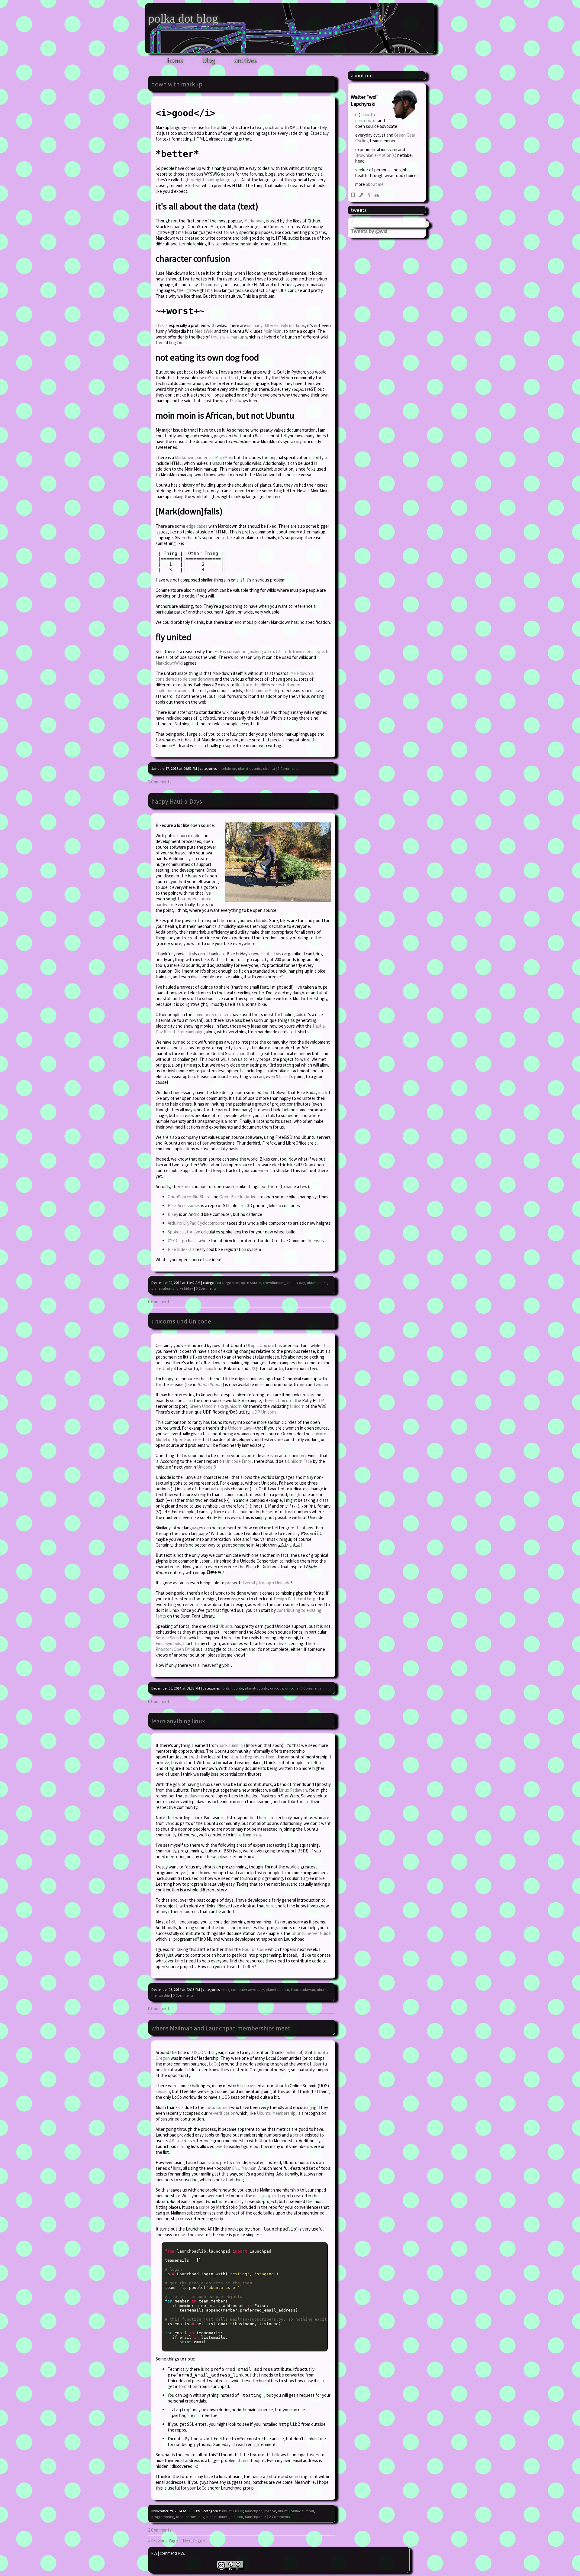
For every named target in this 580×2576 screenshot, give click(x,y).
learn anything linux (178, 1721)
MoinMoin (272, 331)
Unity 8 (169, 1368)
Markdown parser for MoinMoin (204, 457)
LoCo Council (218, 2107)
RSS (154, 2553)
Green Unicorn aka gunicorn (215, 1406)
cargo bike (230, 1283)
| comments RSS (171, 2553)
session (163, 2091)
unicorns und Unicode (181, 1321)
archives (245, 60)
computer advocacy (248, 1990)
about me (375, 184)
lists (177, 2168)
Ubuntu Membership (276, 2113)
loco (180, 2517)
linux (225, 1990)
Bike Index (178, 1249)
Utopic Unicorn (260, 1345)
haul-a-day (296, 1283)
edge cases (197, 526)
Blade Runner (210, 1384)
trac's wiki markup (228, 337)
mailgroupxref (266, 2196)
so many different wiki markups (276, 325)
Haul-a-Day (271, 954)
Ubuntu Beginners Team (252, 1757)
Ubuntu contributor (366, 118)
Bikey (173, 1214)
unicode (277, 1688)
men (303, 1384)
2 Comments (288, 768)
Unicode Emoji (238, 1461)
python (270, 2511)
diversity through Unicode (266, 1583)
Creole (263, 712)
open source (251, 1283)
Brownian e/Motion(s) (376, 155)
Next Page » (194, 2541)
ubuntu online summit (296, 2511)
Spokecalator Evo (184, 1232)
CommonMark (264, 690)
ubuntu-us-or (233, 2511)
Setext (194, 185)
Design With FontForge (296, 1599)
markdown (227, 768)
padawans (194, 1796)
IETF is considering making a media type (269, 651)
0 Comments (206, 1288)
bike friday (185, 1288)
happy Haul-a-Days (177, 801)
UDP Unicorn (264, 1412)
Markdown (254, 221)
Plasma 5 (208, 1368)
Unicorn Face (300, 1461)
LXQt (254, 1368)
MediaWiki (204, 331)
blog (209, 60)
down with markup (177, 84)
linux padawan (303, 1990)
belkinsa (293, 2052)
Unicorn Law (240, 1428)
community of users (212, 1014)
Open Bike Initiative (238, 1197)
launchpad (254, 2511)
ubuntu (269, 768)
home (175, 60)
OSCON (199, 2052)
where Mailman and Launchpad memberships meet (221, 2028)
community (195, 2517)
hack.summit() (232, 1745)
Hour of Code (254, 1949)
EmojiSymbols (168, 1643)
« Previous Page (163, 2541)
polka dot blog (183, 19)
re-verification (222, 2113)
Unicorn (285, 1400)
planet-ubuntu (250, 768)
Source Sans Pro (171, 1638)
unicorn (292, 1688)
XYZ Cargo (177, 1241)
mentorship (161, 1995)
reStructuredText (222, 378)
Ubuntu (226, 1626)
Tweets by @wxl (369, 231)
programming (163, 2517)
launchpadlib (256, 2517)
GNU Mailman (244, 2168)
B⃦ (353, 194)
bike (324, 1283)
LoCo (214, 2064)
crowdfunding (274, 1283)
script (298, 2135)
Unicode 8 (206, 1467)
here (270, 1906)
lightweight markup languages (211, 180)
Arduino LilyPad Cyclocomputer (197, 1223)
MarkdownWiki (169, 663)
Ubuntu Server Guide (311, 1933)
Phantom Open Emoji (175, 1649)
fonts (226, 1688)
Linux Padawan (293, 1790)
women (323, 1384)
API (172, 2141)
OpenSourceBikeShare (189, 1197)
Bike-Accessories (184, 1205)
